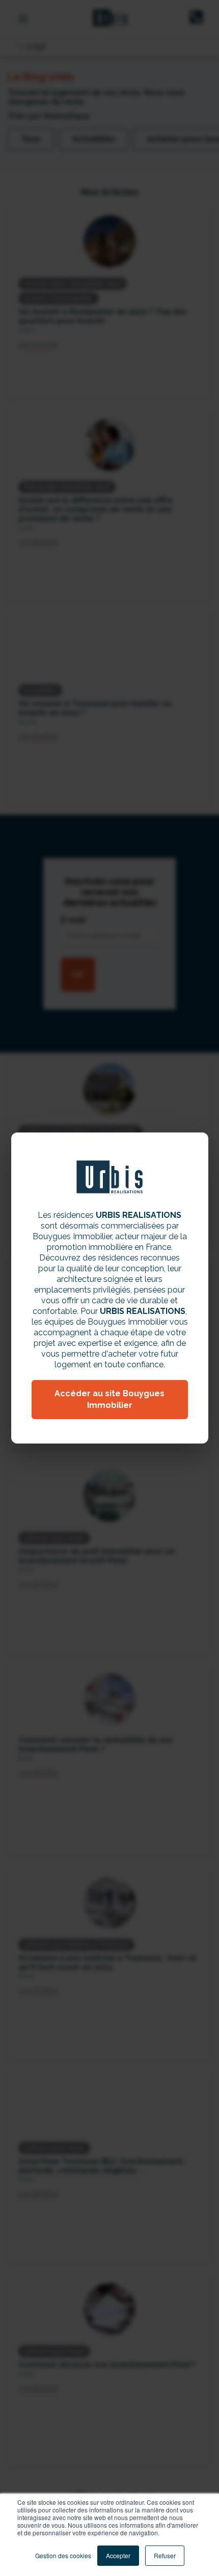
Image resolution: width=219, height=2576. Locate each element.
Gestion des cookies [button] (63, 2555)
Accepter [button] (118, 2555)
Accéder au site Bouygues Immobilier (109, 1399)
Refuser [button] (165, 2555)
